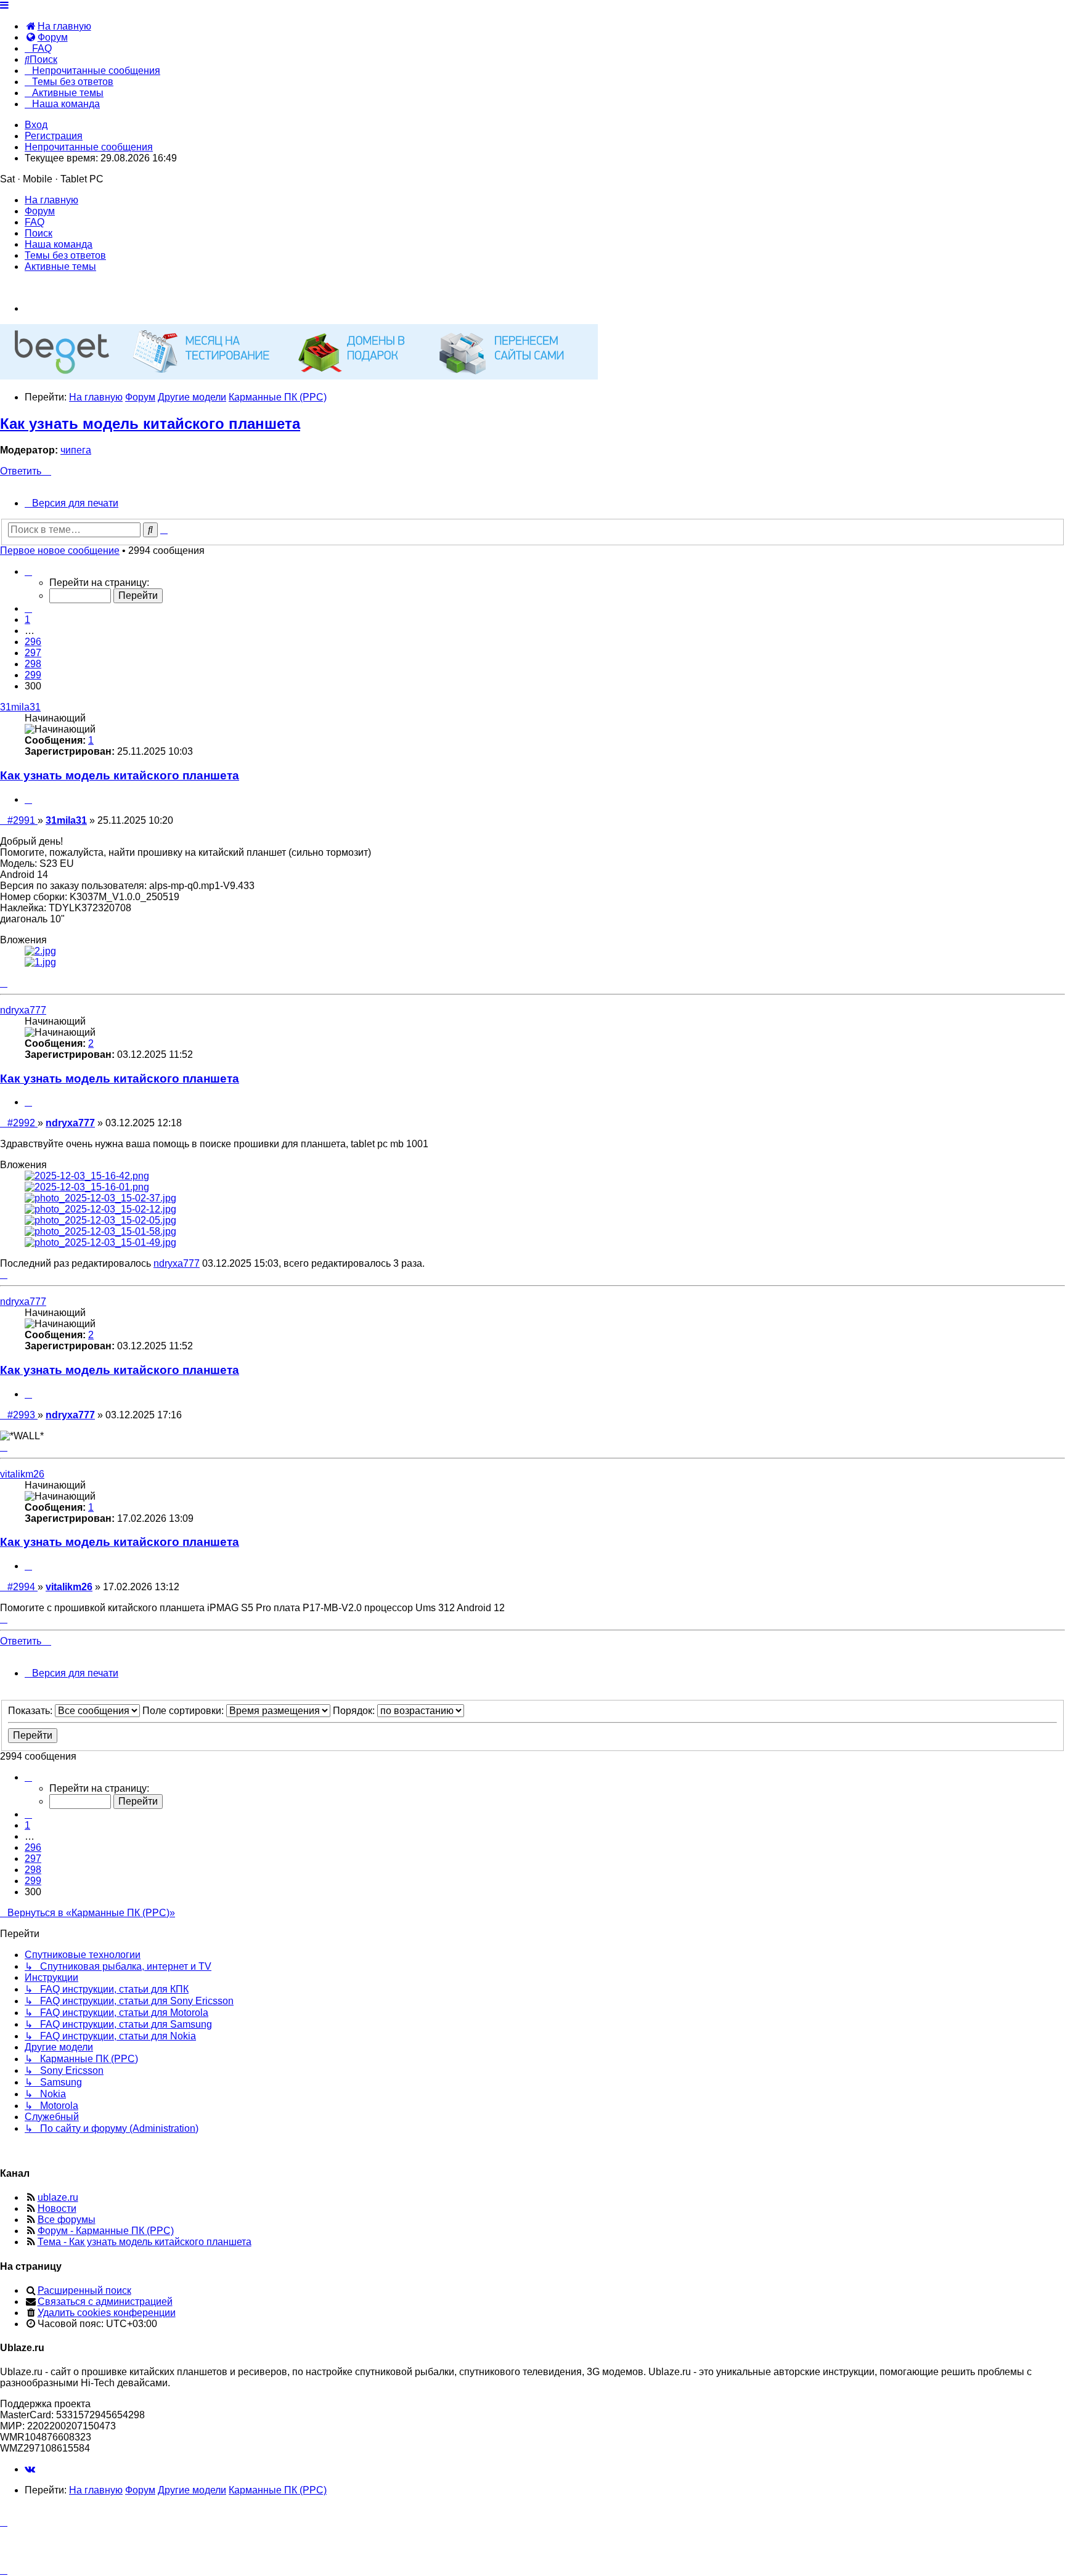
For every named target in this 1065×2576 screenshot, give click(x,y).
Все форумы (67, 2220)
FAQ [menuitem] (35, 222)
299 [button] (33, 675)
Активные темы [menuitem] (60, 266)
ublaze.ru (58, 2197)
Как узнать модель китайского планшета (150, 424)
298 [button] (33, 664)
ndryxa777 (23, 1010)
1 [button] (27, 620)
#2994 (22, 1587)
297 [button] (33, 653)
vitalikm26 (22, 1474)
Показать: (31, 1711)
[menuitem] (58, 26)
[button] (28, 571)
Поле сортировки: (184, 1711)
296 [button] (33, 642)
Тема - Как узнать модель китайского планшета (145, 2242)
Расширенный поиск (84, 2290)
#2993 (22, 1415)
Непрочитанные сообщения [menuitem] (89, 147)
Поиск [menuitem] (39, 233)
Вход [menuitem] (36, 125)
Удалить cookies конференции (107, 2313)
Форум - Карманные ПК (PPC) (106, 2231)
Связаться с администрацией (105, 2302)
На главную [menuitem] (51, 200)
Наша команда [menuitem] (59, 244)
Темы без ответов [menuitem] (65, 255)
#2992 (22, 1123)
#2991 (22, 820)
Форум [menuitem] (40, 211)
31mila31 (20, 707)
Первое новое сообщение (60, 551)
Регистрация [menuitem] (54, 136)
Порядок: (355, 1711)
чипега (76, 450)
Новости (57, 2208)
